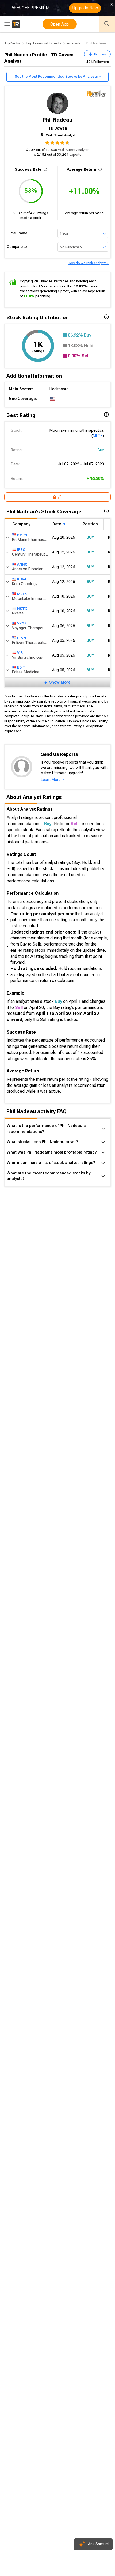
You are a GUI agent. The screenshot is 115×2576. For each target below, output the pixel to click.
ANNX (22, 564)
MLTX (98, 436)
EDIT (21, 667)
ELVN (22, 638)
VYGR (22, 623)
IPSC (21, 550)
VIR (20, 653)
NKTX (22, 608)
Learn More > (52, 780)
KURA (22, 579)
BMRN (22, 535)
